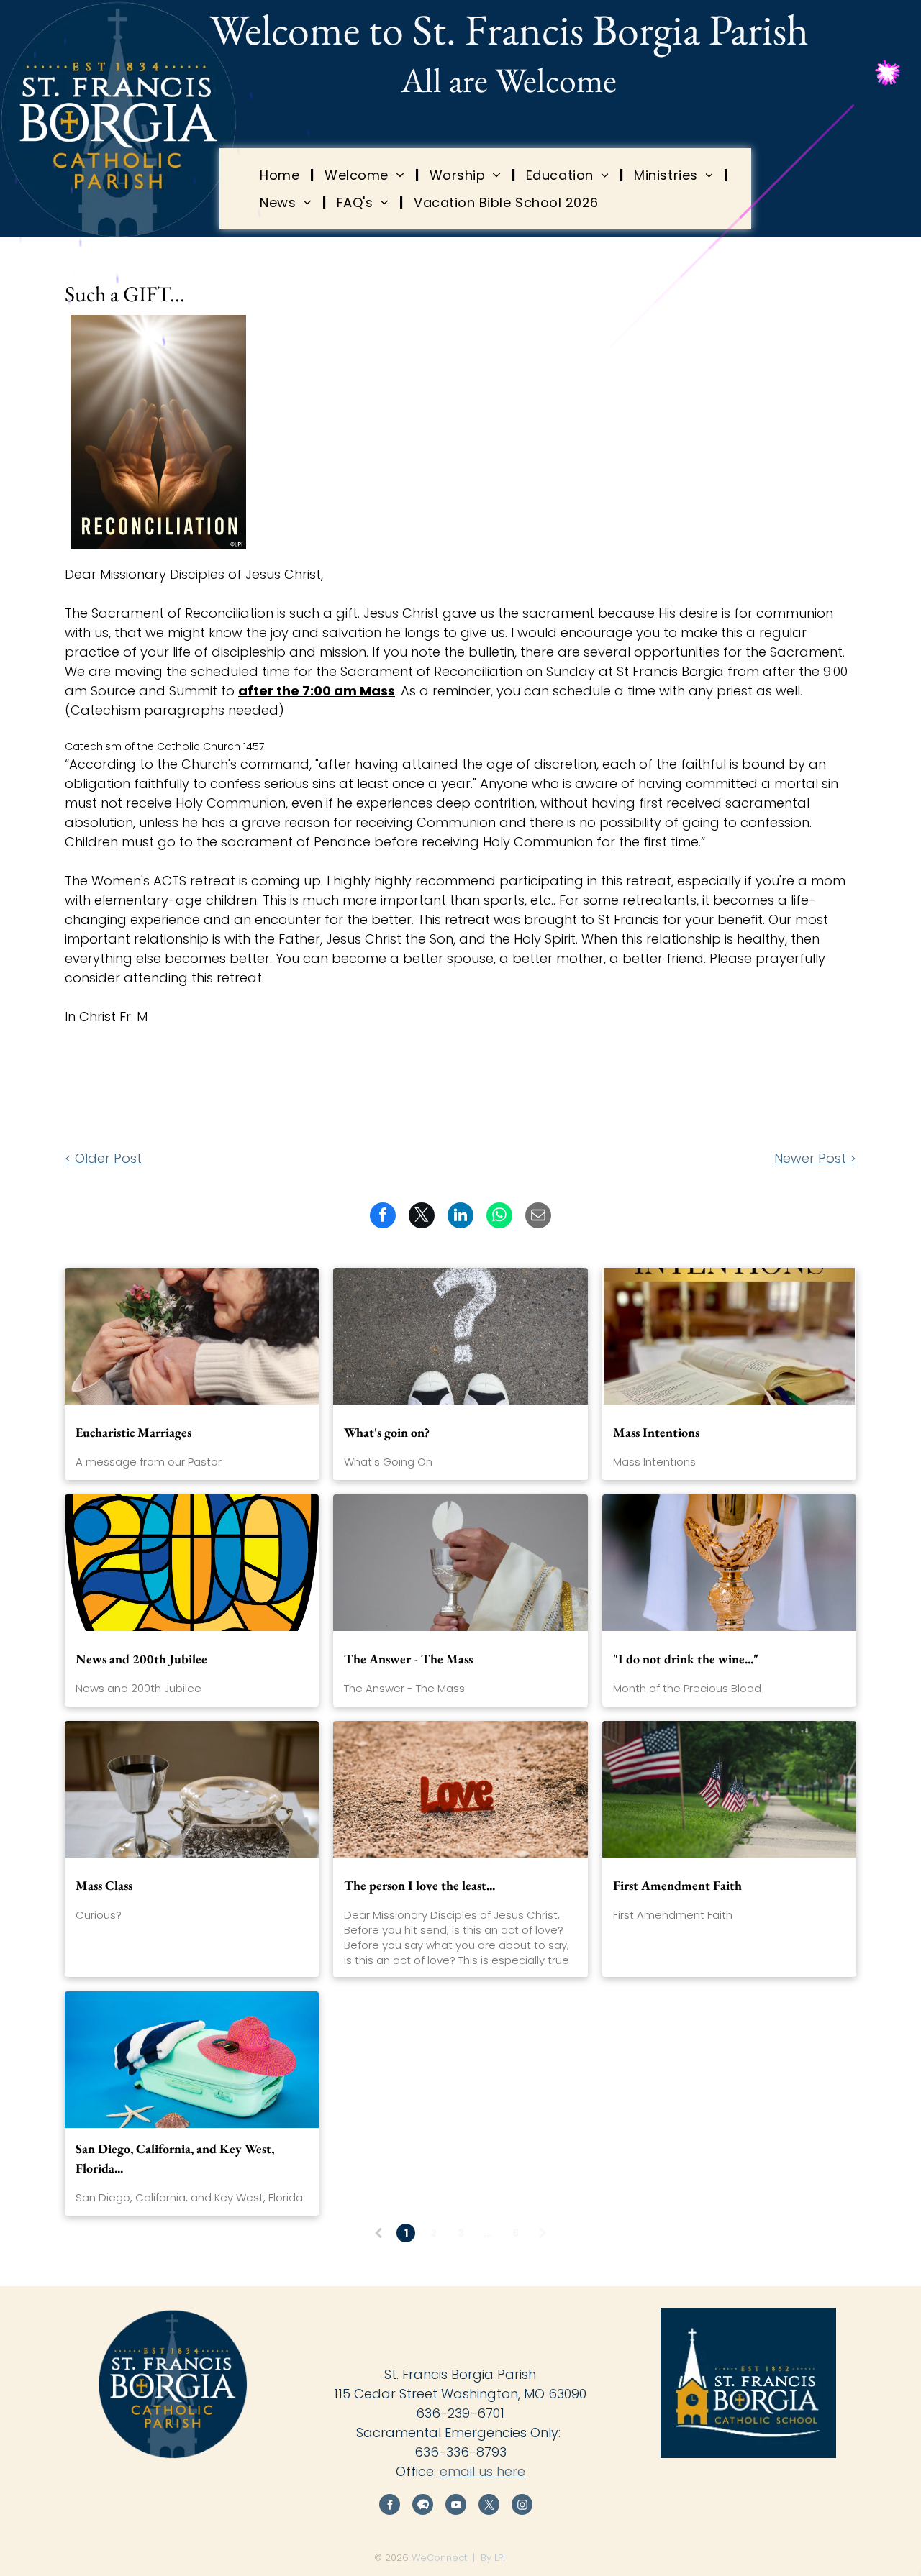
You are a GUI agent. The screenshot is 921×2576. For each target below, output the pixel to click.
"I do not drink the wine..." (686, 1659)
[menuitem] (281, 175)
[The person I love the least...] (460, 1789)
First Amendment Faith (677, 1885)
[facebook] (390, 2506)
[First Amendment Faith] (729, 1789)
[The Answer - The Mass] (460, 1563)
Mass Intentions (656, 1432)
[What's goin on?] (460, 1336)
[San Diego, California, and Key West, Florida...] (192, 2060)
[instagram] (522, 2506)
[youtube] (456, 2506)
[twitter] (489, 2506)
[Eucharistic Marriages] (192, 1336)
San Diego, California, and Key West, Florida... (175, 2158)
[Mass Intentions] (729, 1336)
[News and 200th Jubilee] (192, 1563)
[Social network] (423, 2506)
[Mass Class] (192, 1789)
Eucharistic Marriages (133, 1432)
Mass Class (104, 1885)
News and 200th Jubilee (141, 1659)
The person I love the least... (419, 1885)
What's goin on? (387, 1432)
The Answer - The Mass (408, 1659)
